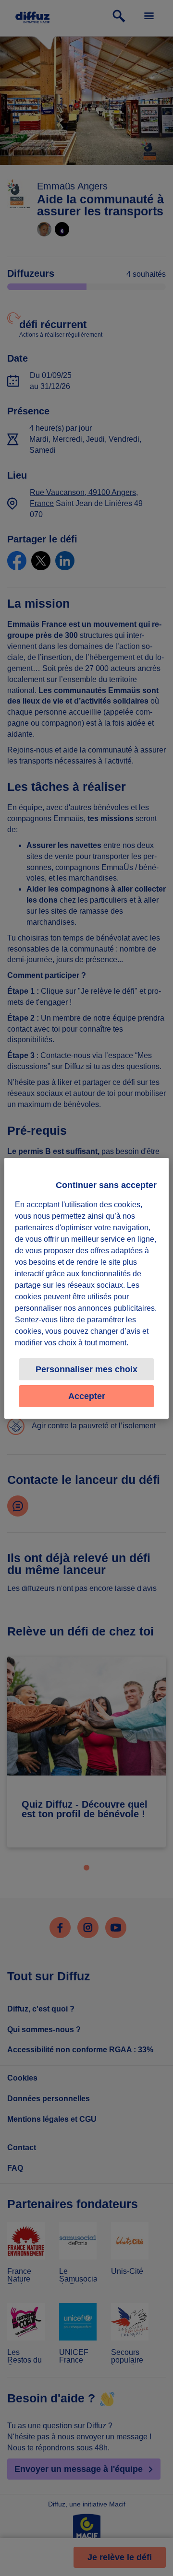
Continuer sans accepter (106, 1185)
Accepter (87, 1396)
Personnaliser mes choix (86, 1369)
